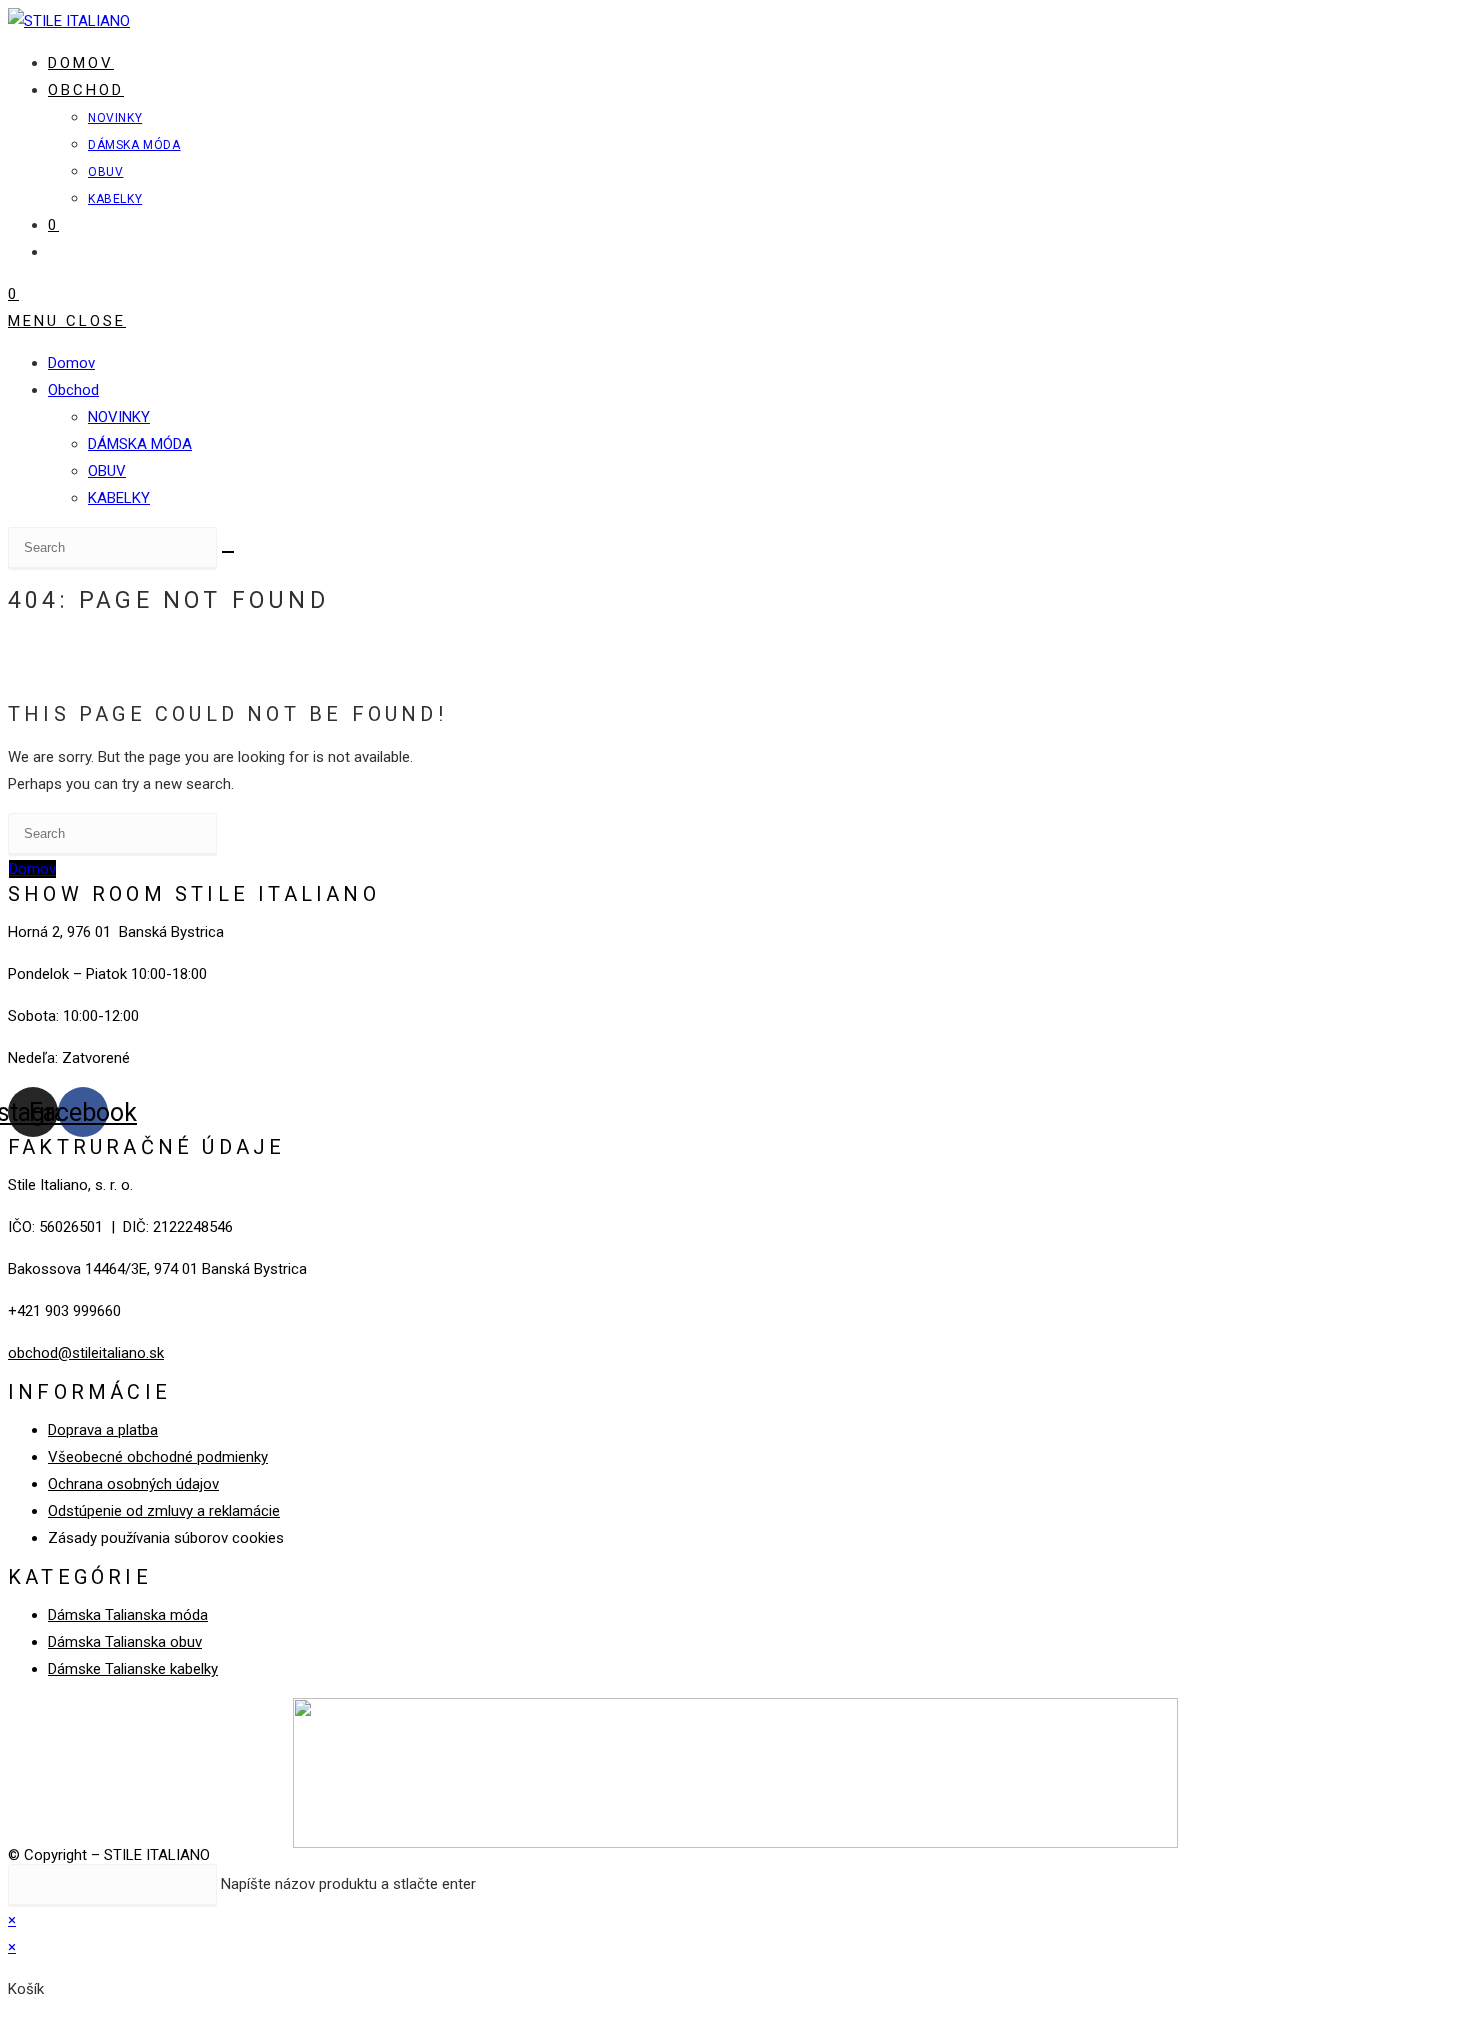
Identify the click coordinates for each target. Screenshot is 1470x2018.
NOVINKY (119, 417)
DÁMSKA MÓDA (140, 444)
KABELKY (119, 498)
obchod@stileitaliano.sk (86, 1353)
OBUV (107, 471)
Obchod (73, 390)
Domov (71, 363)
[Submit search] (228, 552)
